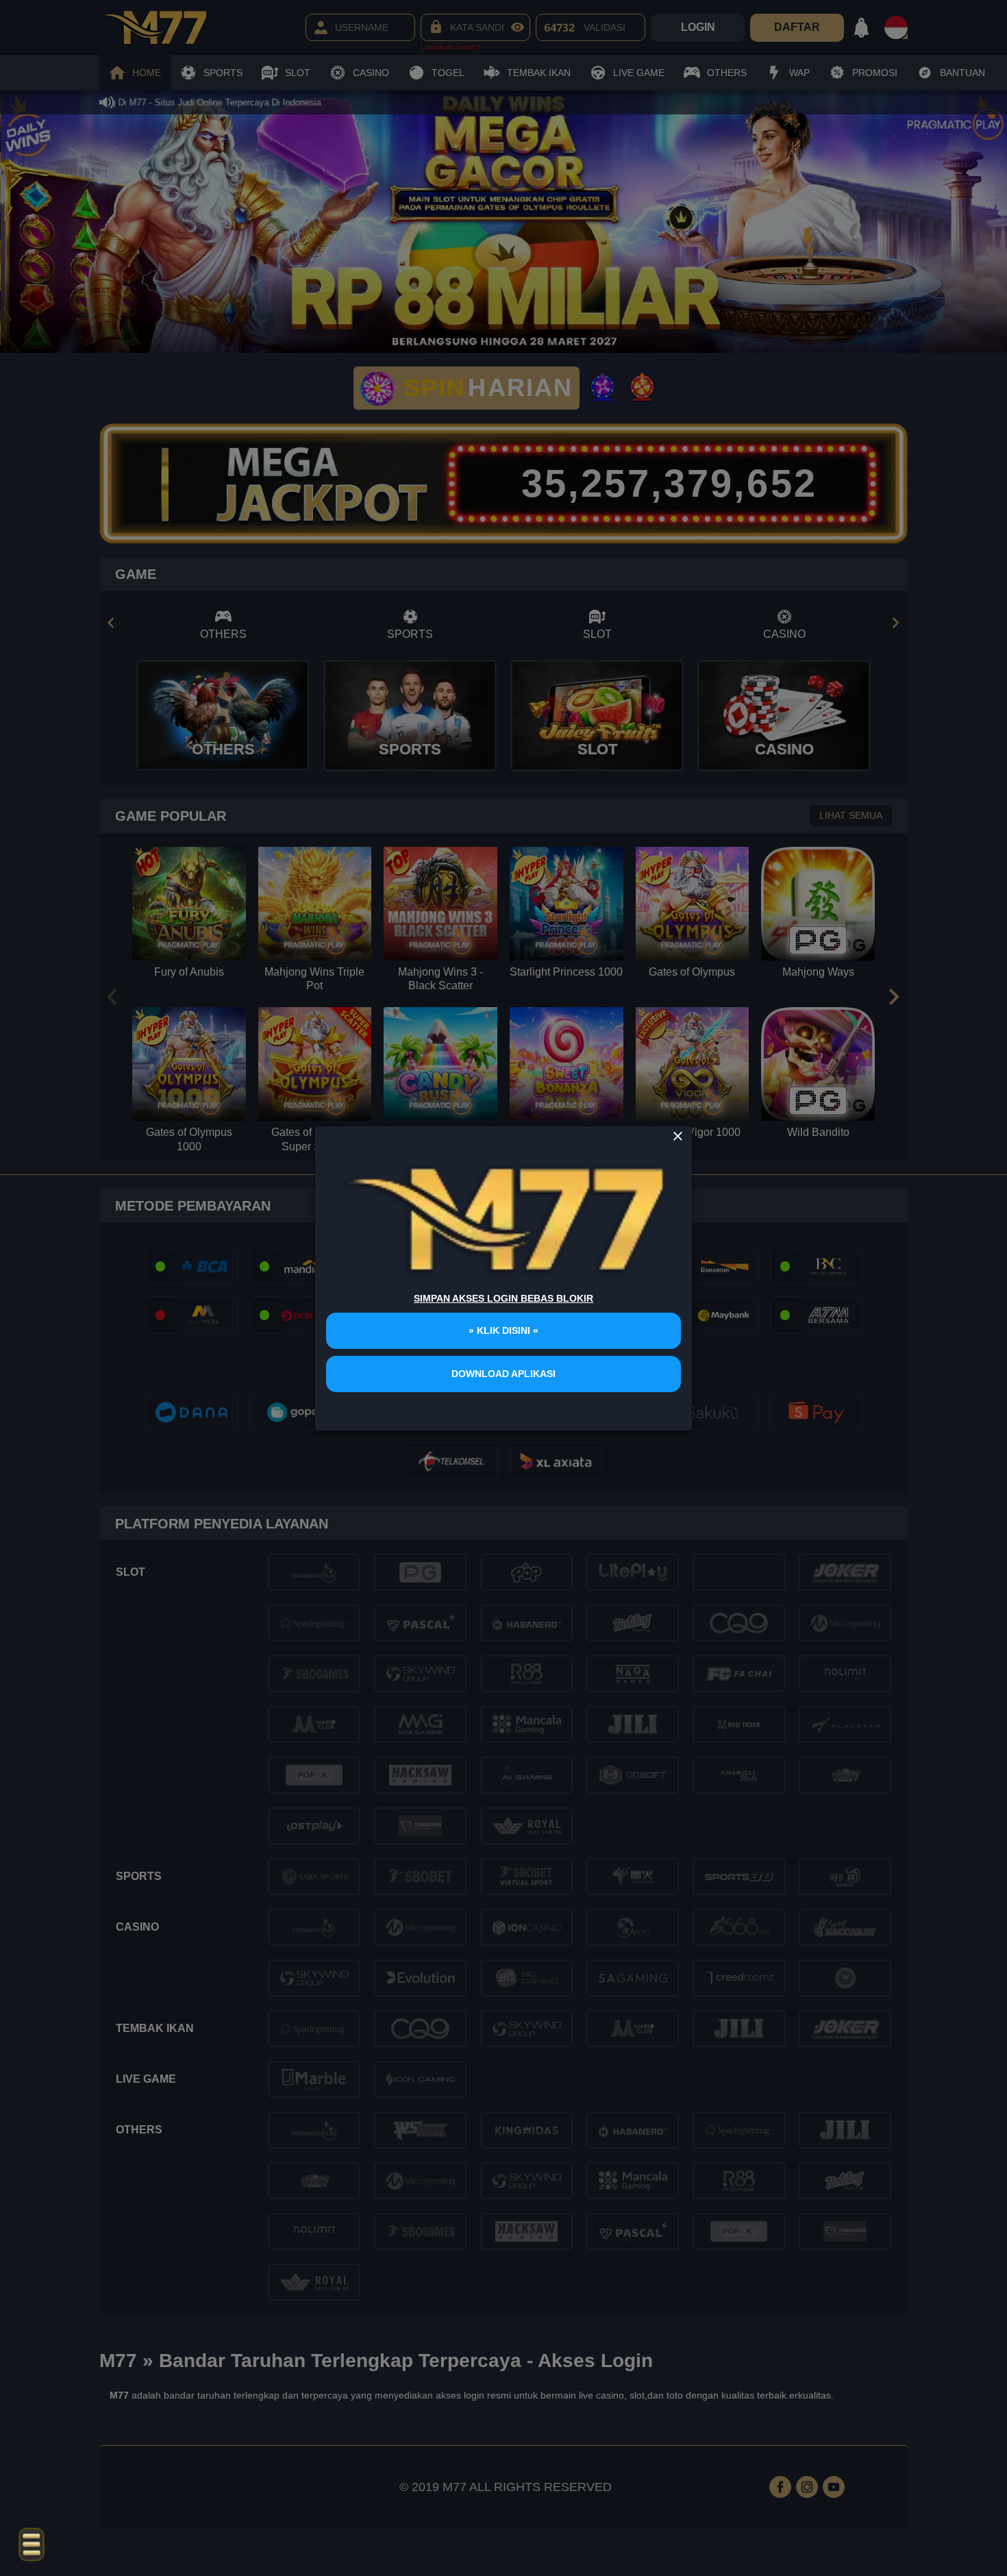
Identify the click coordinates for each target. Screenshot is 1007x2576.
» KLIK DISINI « (503, 1330)
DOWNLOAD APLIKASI (503, 1374)
